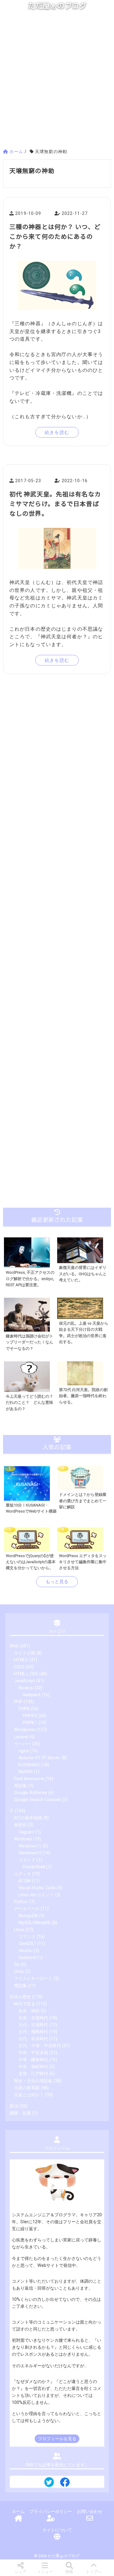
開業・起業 (20, 2113)
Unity (19, 1972)
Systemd (27, 1958)
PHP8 (24, 1709)
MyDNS (26, 1772)
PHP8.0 (30, 1716)
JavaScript (24, 1681)
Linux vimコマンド (36, 1895)
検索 (69, 2572)
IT (12, 1811)
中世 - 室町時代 (33, 2067)
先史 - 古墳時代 (33, 2018)
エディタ (22, 1874)
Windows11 (30, 1846)
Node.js (26, 1688)
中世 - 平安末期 (33, 2053)
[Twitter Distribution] (49, 2483)
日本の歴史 (20, 1997)
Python (21, 1902)
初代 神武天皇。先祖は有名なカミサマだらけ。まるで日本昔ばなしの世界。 (55, 504)
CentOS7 (27, 1944)
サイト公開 (25, 1653)
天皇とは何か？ (29, 2095)
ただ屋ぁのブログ (57, 6)
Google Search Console (37, 1800)
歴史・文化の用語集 (33, 2081)
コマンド (27, 1860)
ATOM (25, 1881)
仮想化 (20, 1825)
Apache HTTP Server (39, 1758)
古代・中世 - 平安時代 (40, 2046)
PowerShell (34, 1867)
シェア (21, 2572)
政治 (14, 2106)
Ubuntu (26, 1951)
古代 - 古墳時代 (33, 2025)
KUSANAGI (29, 1765)
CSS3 (19, 1667)
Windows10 (30, 1853)
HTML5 (21, 1660)
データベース (27, 1909)
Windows (23, 1839)
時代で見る (25, 2004)
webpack (32, 1695)
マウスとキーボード (33, 1979)
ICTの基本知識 (28, 1818)
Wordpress (25, 1730)
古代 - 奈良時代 (33, 2039)
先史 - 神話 (29, 2011)
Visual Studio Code (37, 1888)
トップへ (94, 2572)
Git (17, 1965)
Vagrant (26, 1832)
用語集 (20, 1786)
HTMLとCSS (26, 1674)
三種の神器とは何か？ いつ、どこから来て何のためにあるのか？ (55, 236)
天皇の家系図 (27, 2088)
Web (14, 1646)
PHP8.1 (30, 1723)
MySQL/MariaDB (35, 1923)
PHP (18, 1702)
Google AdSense (31, 1793)
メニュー (45, 2572)
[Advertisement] (57, 82)
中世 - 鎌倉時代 (33, 2060)
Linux (19, 1930)
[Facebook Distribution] (65, 2484)
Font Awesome (29, 1779)
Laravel (21, 1737)
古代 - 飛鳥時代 (33, 2032)
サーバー (22, 1744)
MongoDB (28, 1916)
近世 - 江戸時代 (33, 2074)
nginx (24, 1751)
